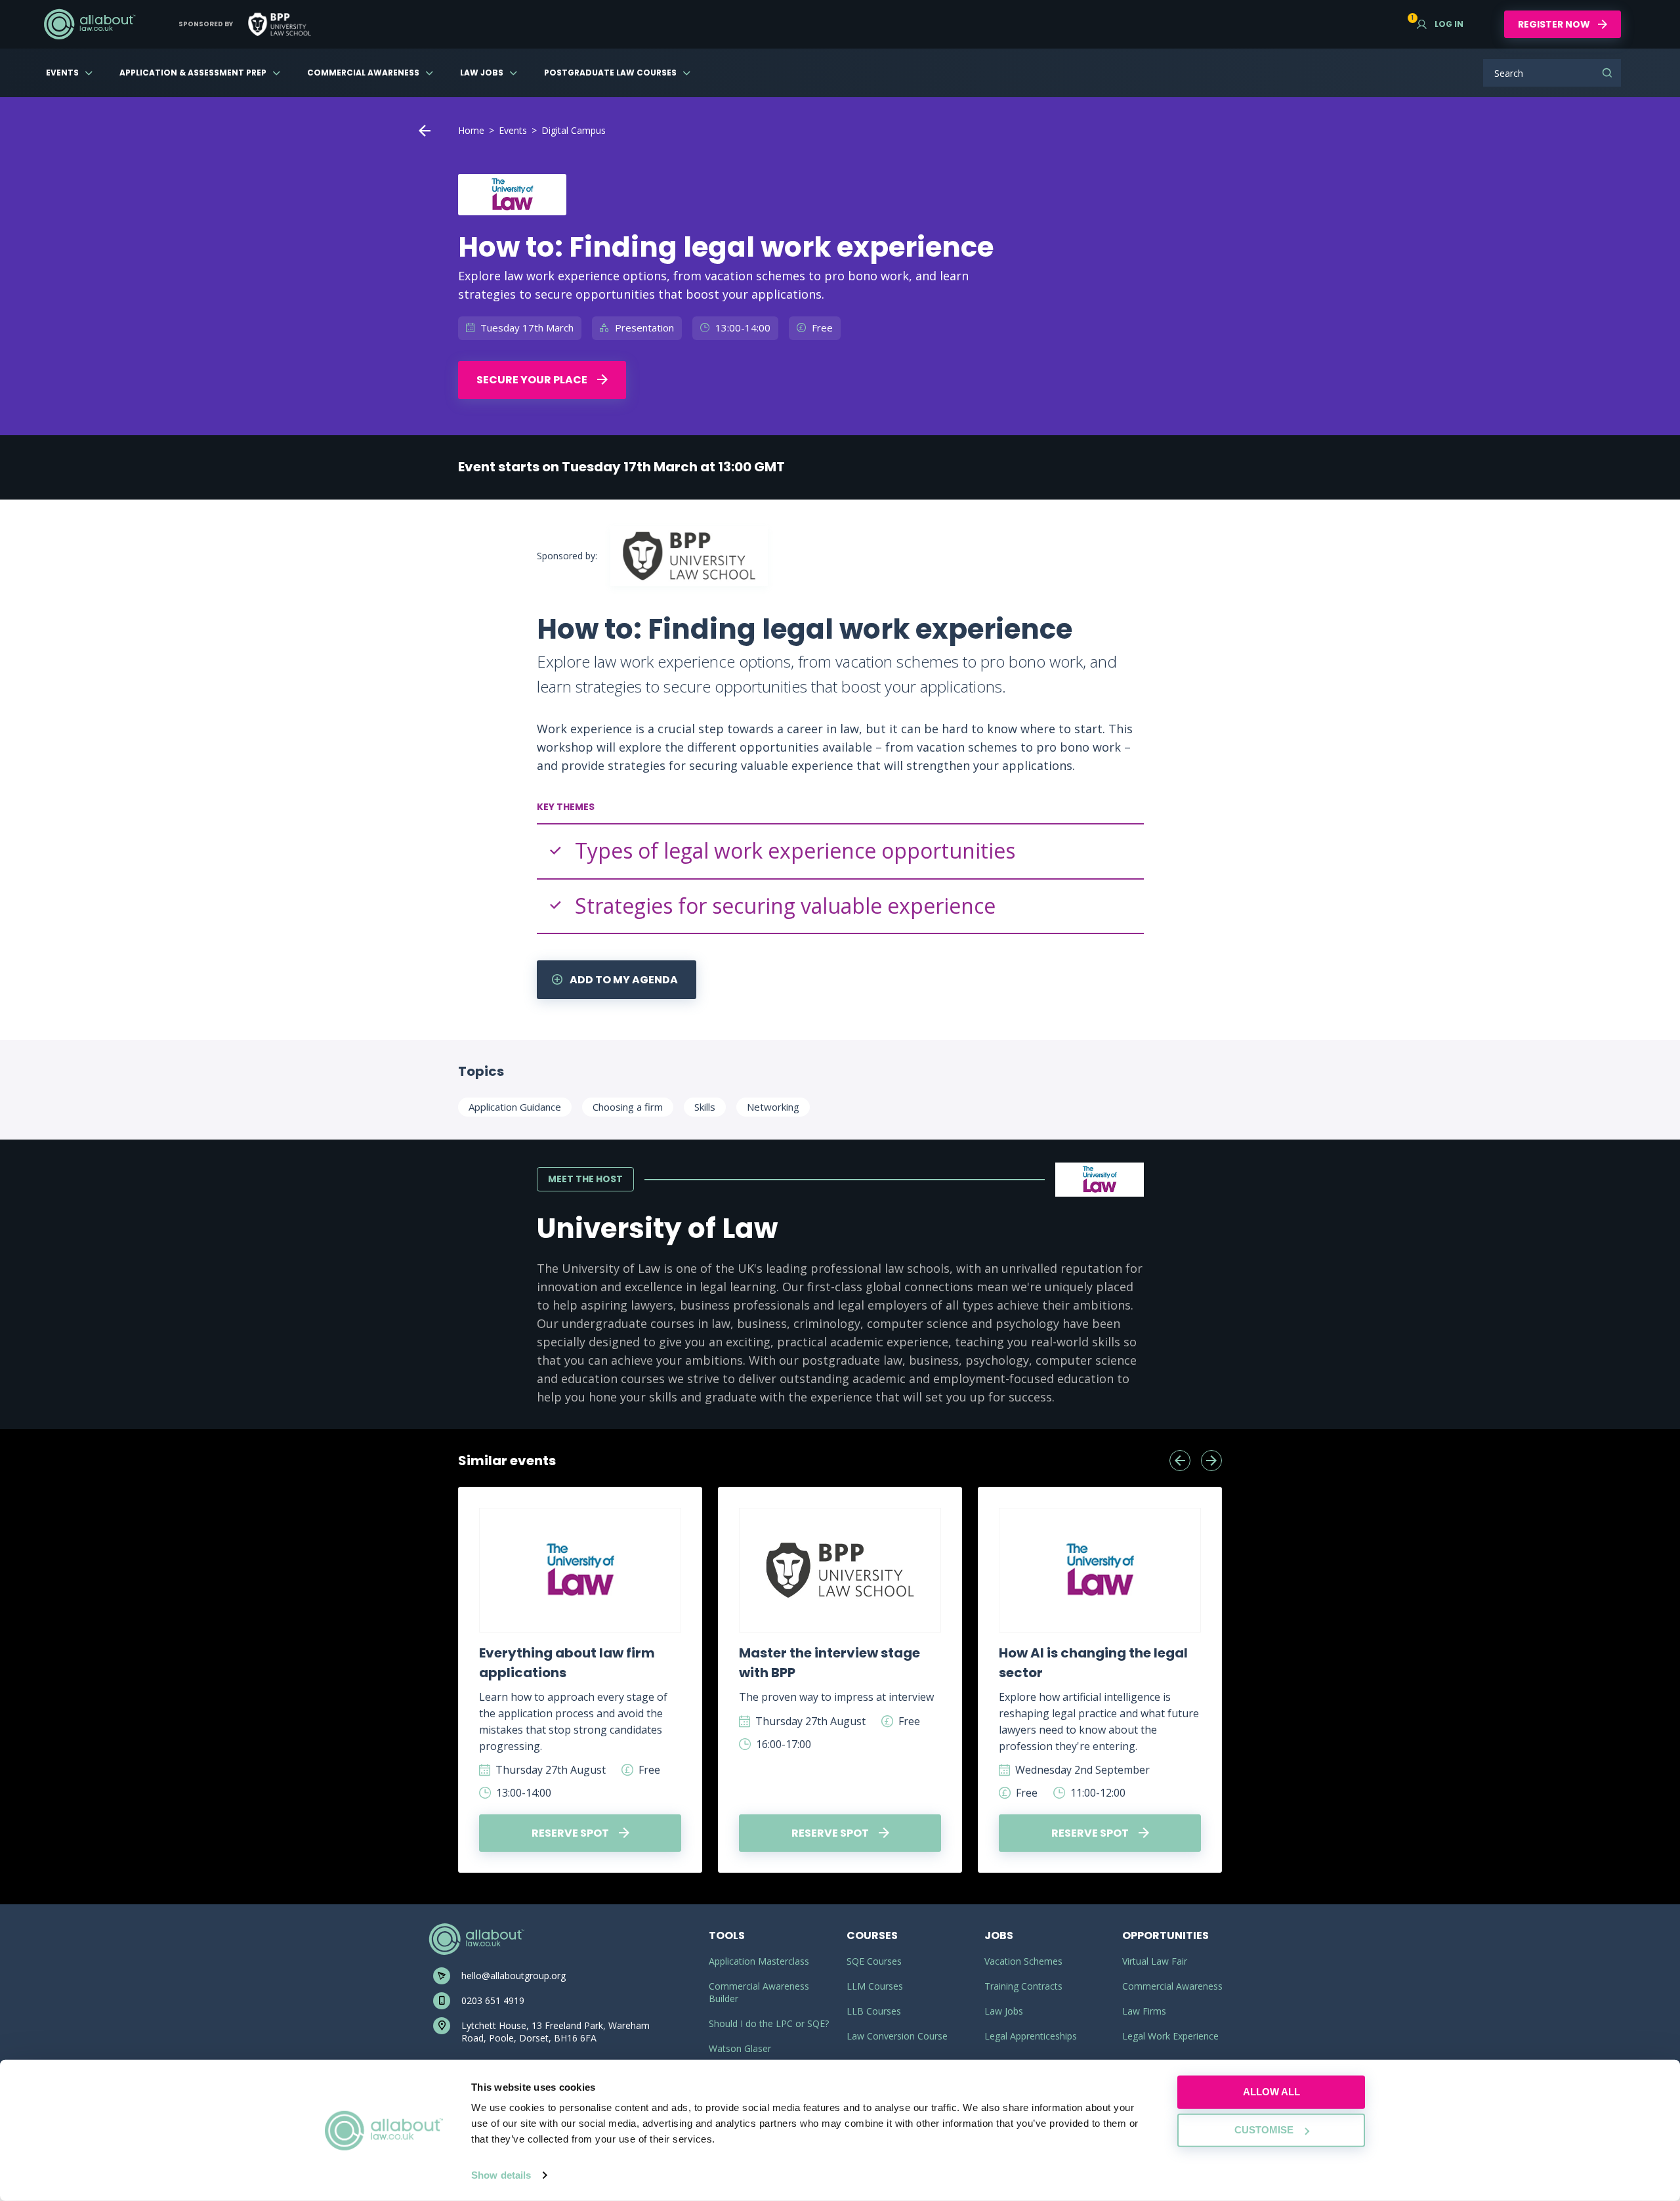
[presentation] (1180, 1461)
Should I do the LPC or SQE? (769, 2023)
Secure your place (533, 380)
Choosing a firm (628, 1107)
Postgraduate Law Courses (610, 73)
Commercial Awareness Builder (759, 1992)
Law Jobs (482, 73)
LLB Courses (874, 2011)
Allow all (1271, 2092)
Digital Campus (574, 130)
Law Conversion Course (897, 2036)
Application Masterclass (759, 1961)
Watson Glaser (740, 2048)
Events (62, 73)
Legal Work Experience (1170, 2036)
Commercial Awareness (363, 73)
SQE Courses (874, 1961)
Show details (501, 2175)
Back (425, 131)
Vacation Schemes (1023, 1961)
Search (1607, 73)
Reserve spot (571, 1833)
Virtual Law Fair (1155, 1961)
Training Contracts (1023, 1986)
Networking (773, 1107)
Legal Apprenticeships (1031, 2036)
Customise (1264, 2130)
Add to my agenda (623, 980)
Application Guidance (515, 1107)
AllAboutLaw (89, 24)
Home (471, 130)
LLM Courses (875, 1986)
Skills (705, 1107)
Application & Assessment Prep (193, 73)
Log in (1440, 24)
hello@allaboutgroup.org (514, 1976)
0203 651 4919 (493, 2000)
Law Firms (1144, 2011)
